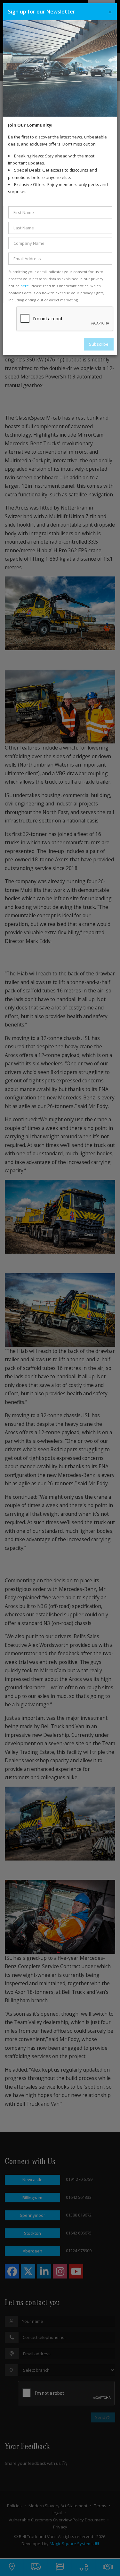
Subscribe (99, 344)
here (25, 286)
